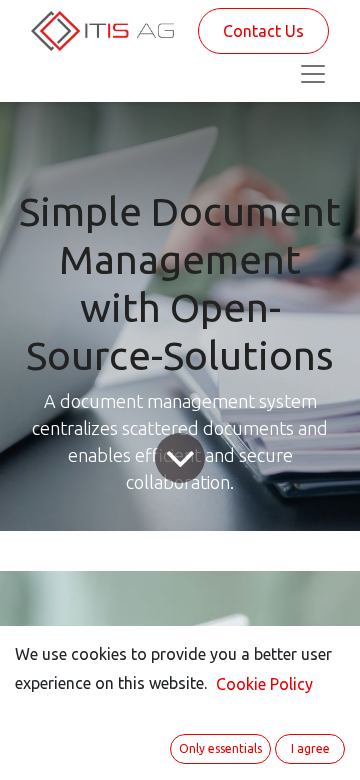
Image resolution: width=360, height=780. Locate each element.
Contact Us (263, 31)
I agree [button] (310, 748)
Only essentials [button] (220, 748)
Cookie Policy (264, 684)
